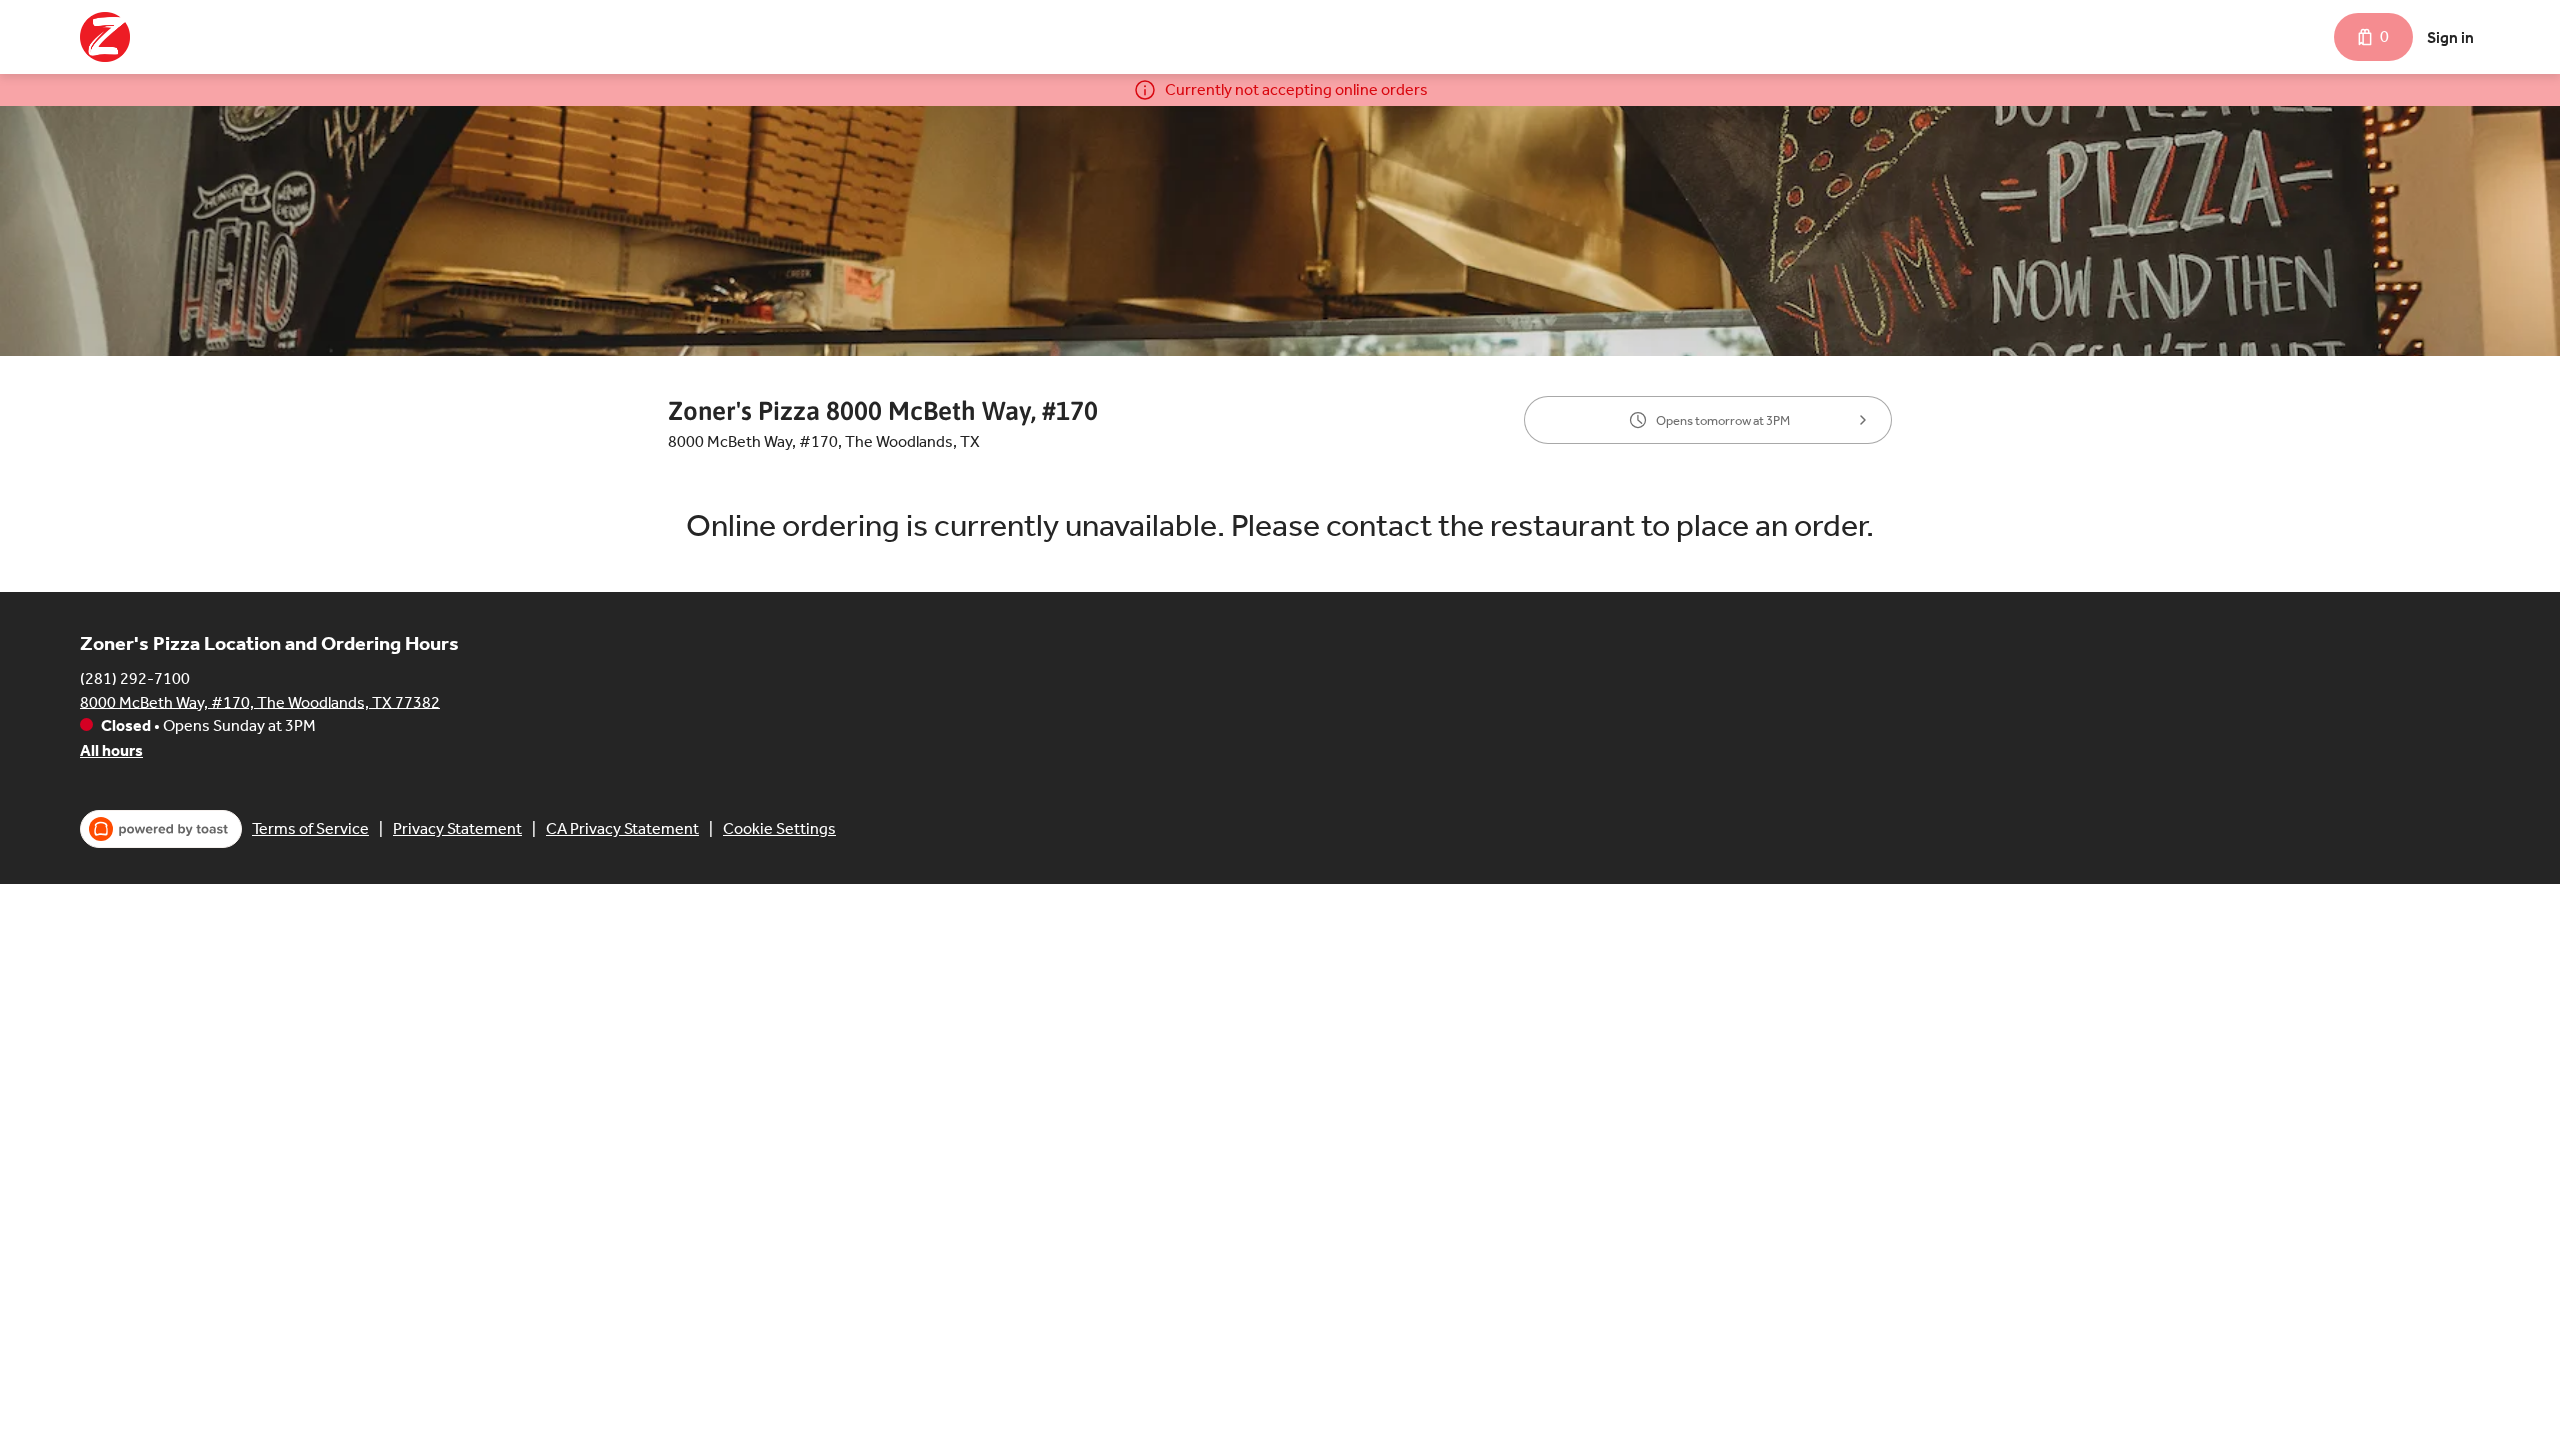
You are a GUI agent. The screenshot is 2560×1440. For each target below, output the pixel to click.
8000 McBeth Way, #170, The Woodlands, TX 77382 (260, 701)
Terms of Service (310, 828)
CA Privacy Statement (622, 828)
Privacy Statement (457, 828)
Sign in (2450, 37)
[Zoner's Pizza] (105, 37)
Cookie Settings (779, 828)
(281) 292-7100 (135, 677)
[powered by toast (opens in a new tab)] (161, 829)
